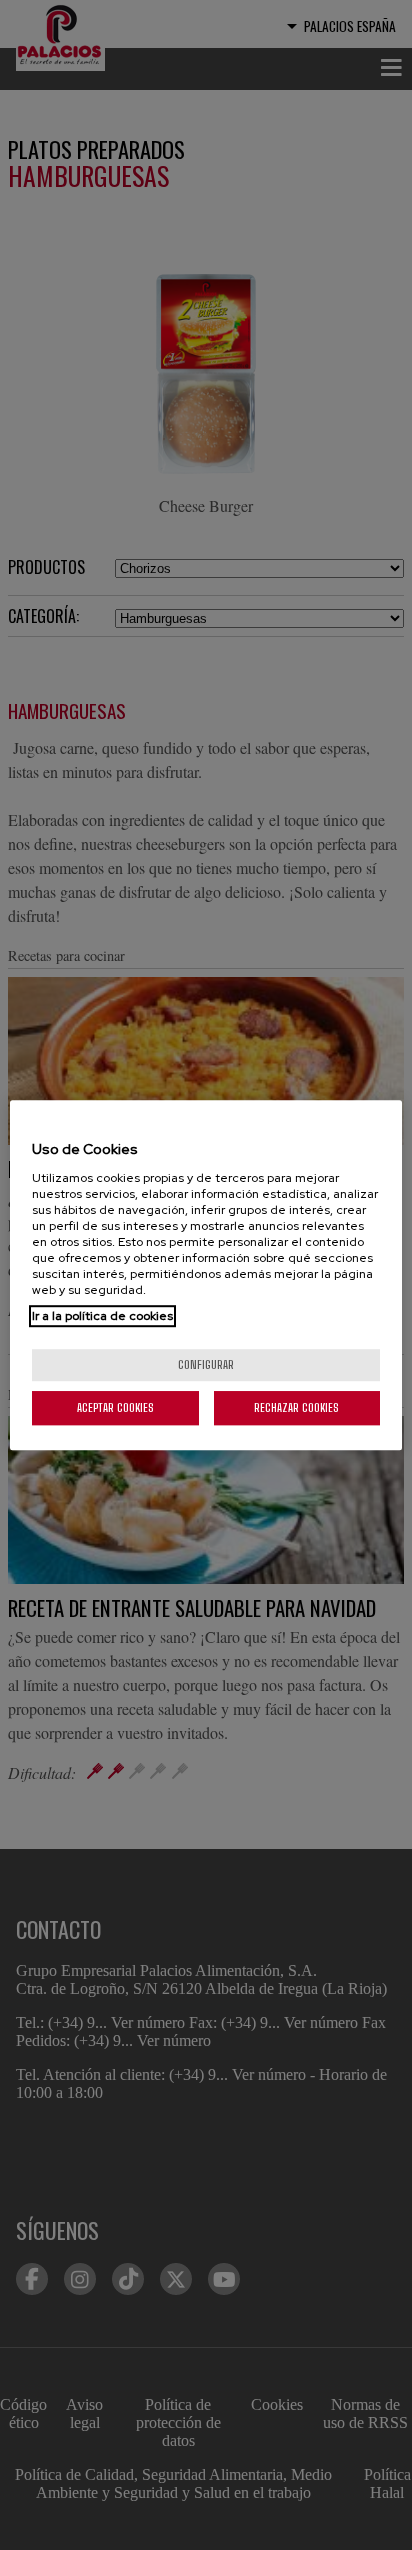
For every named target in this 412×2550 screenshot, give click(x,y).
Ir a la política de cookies (102, 1316)
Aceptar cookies (115, 1407)
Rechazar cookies (296, 1407)
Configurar (206, 1364)
